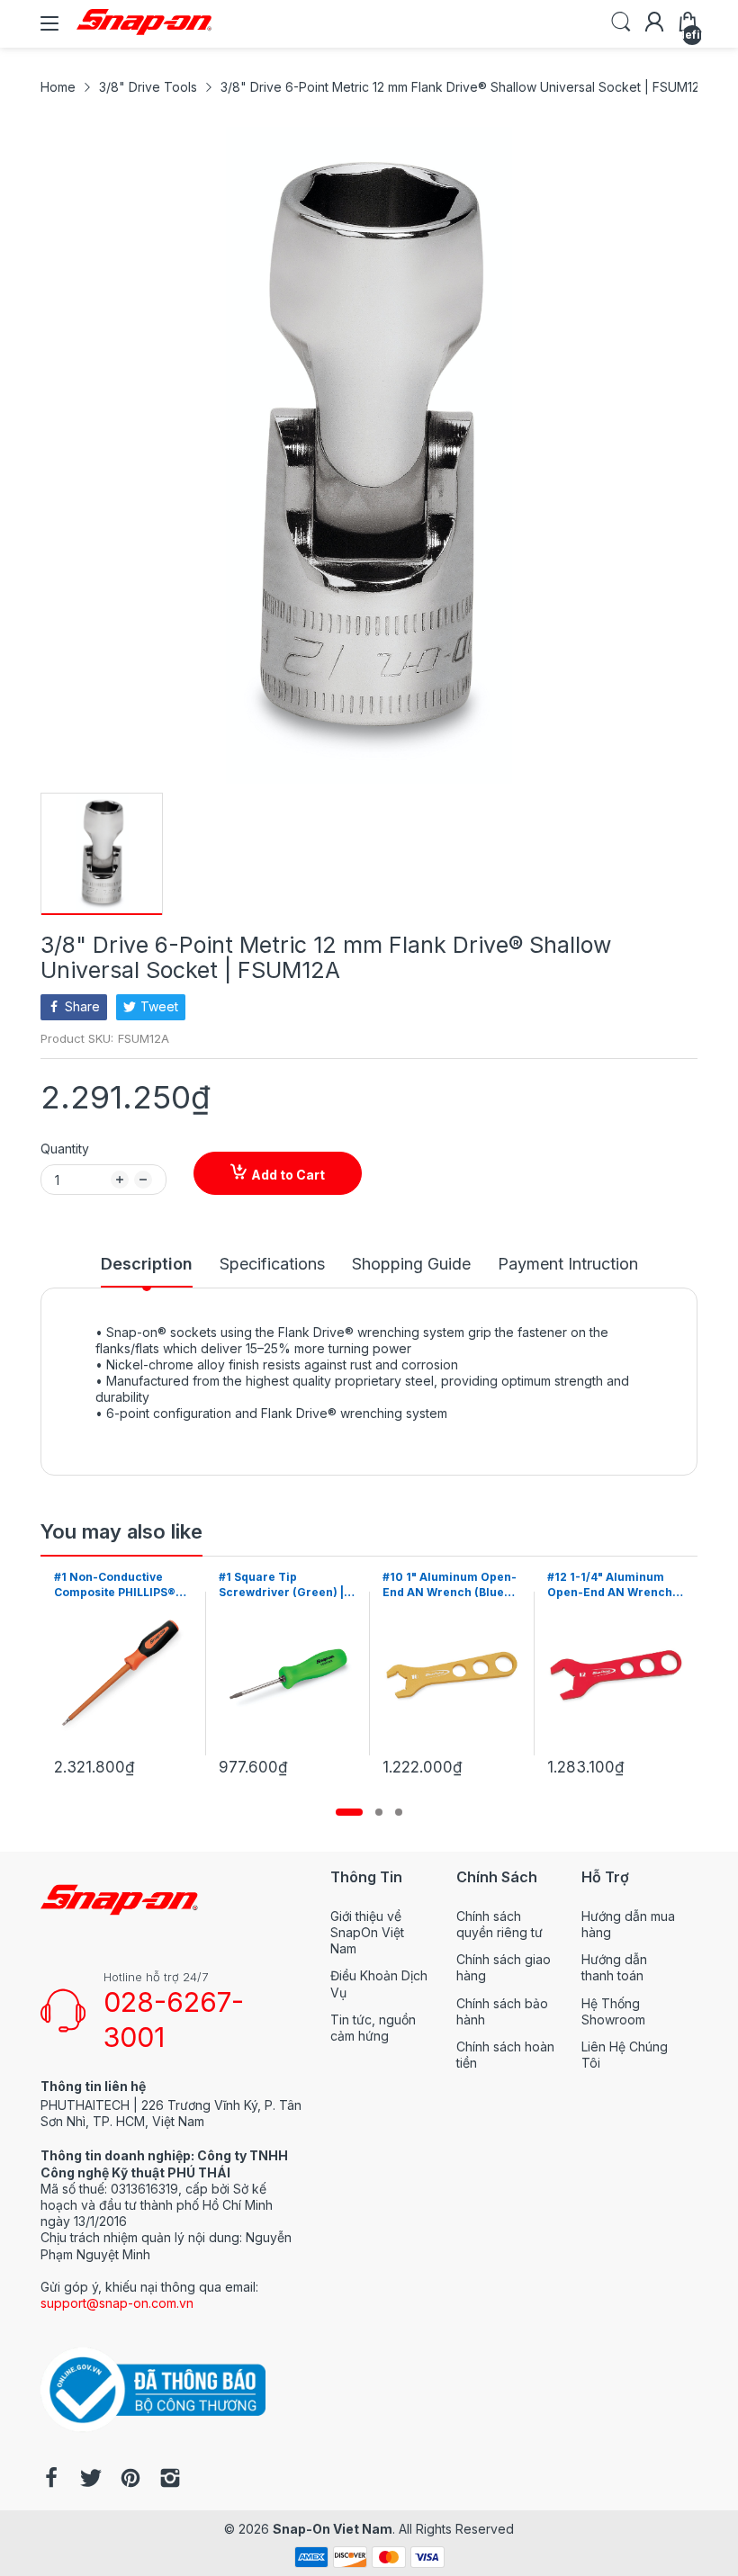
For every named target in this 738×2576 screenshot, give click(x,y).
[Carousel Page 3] (399, 1812)
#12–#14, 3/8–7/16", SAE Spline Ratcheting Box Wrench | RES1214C (613, 1585)
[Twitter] (91, 2480)
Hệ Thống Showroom (613, 2011)
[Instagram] (170, 2480)
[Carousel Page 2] (379, 1812)
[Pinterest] (130, 2480)
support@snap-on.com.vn (117, 2303)
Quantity (65, 1149)
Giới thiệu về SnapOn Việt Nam (367, 1932)
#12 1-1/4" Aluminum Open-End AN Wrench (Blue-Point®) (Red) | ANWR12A (445, 1585)
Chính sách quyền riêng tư (499, 1924)
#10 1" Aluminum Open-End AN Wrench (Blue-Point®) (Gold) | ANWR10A (286, 1585)
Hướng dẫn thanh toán (614, 1967)
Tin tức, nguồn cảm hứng (373, 2028)
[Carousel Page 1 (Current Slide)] (349, 1812)
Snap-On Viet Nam (333, 2529)
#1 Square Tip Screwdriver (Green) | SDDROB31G (117, 1585)
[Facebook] (51, 2480)
